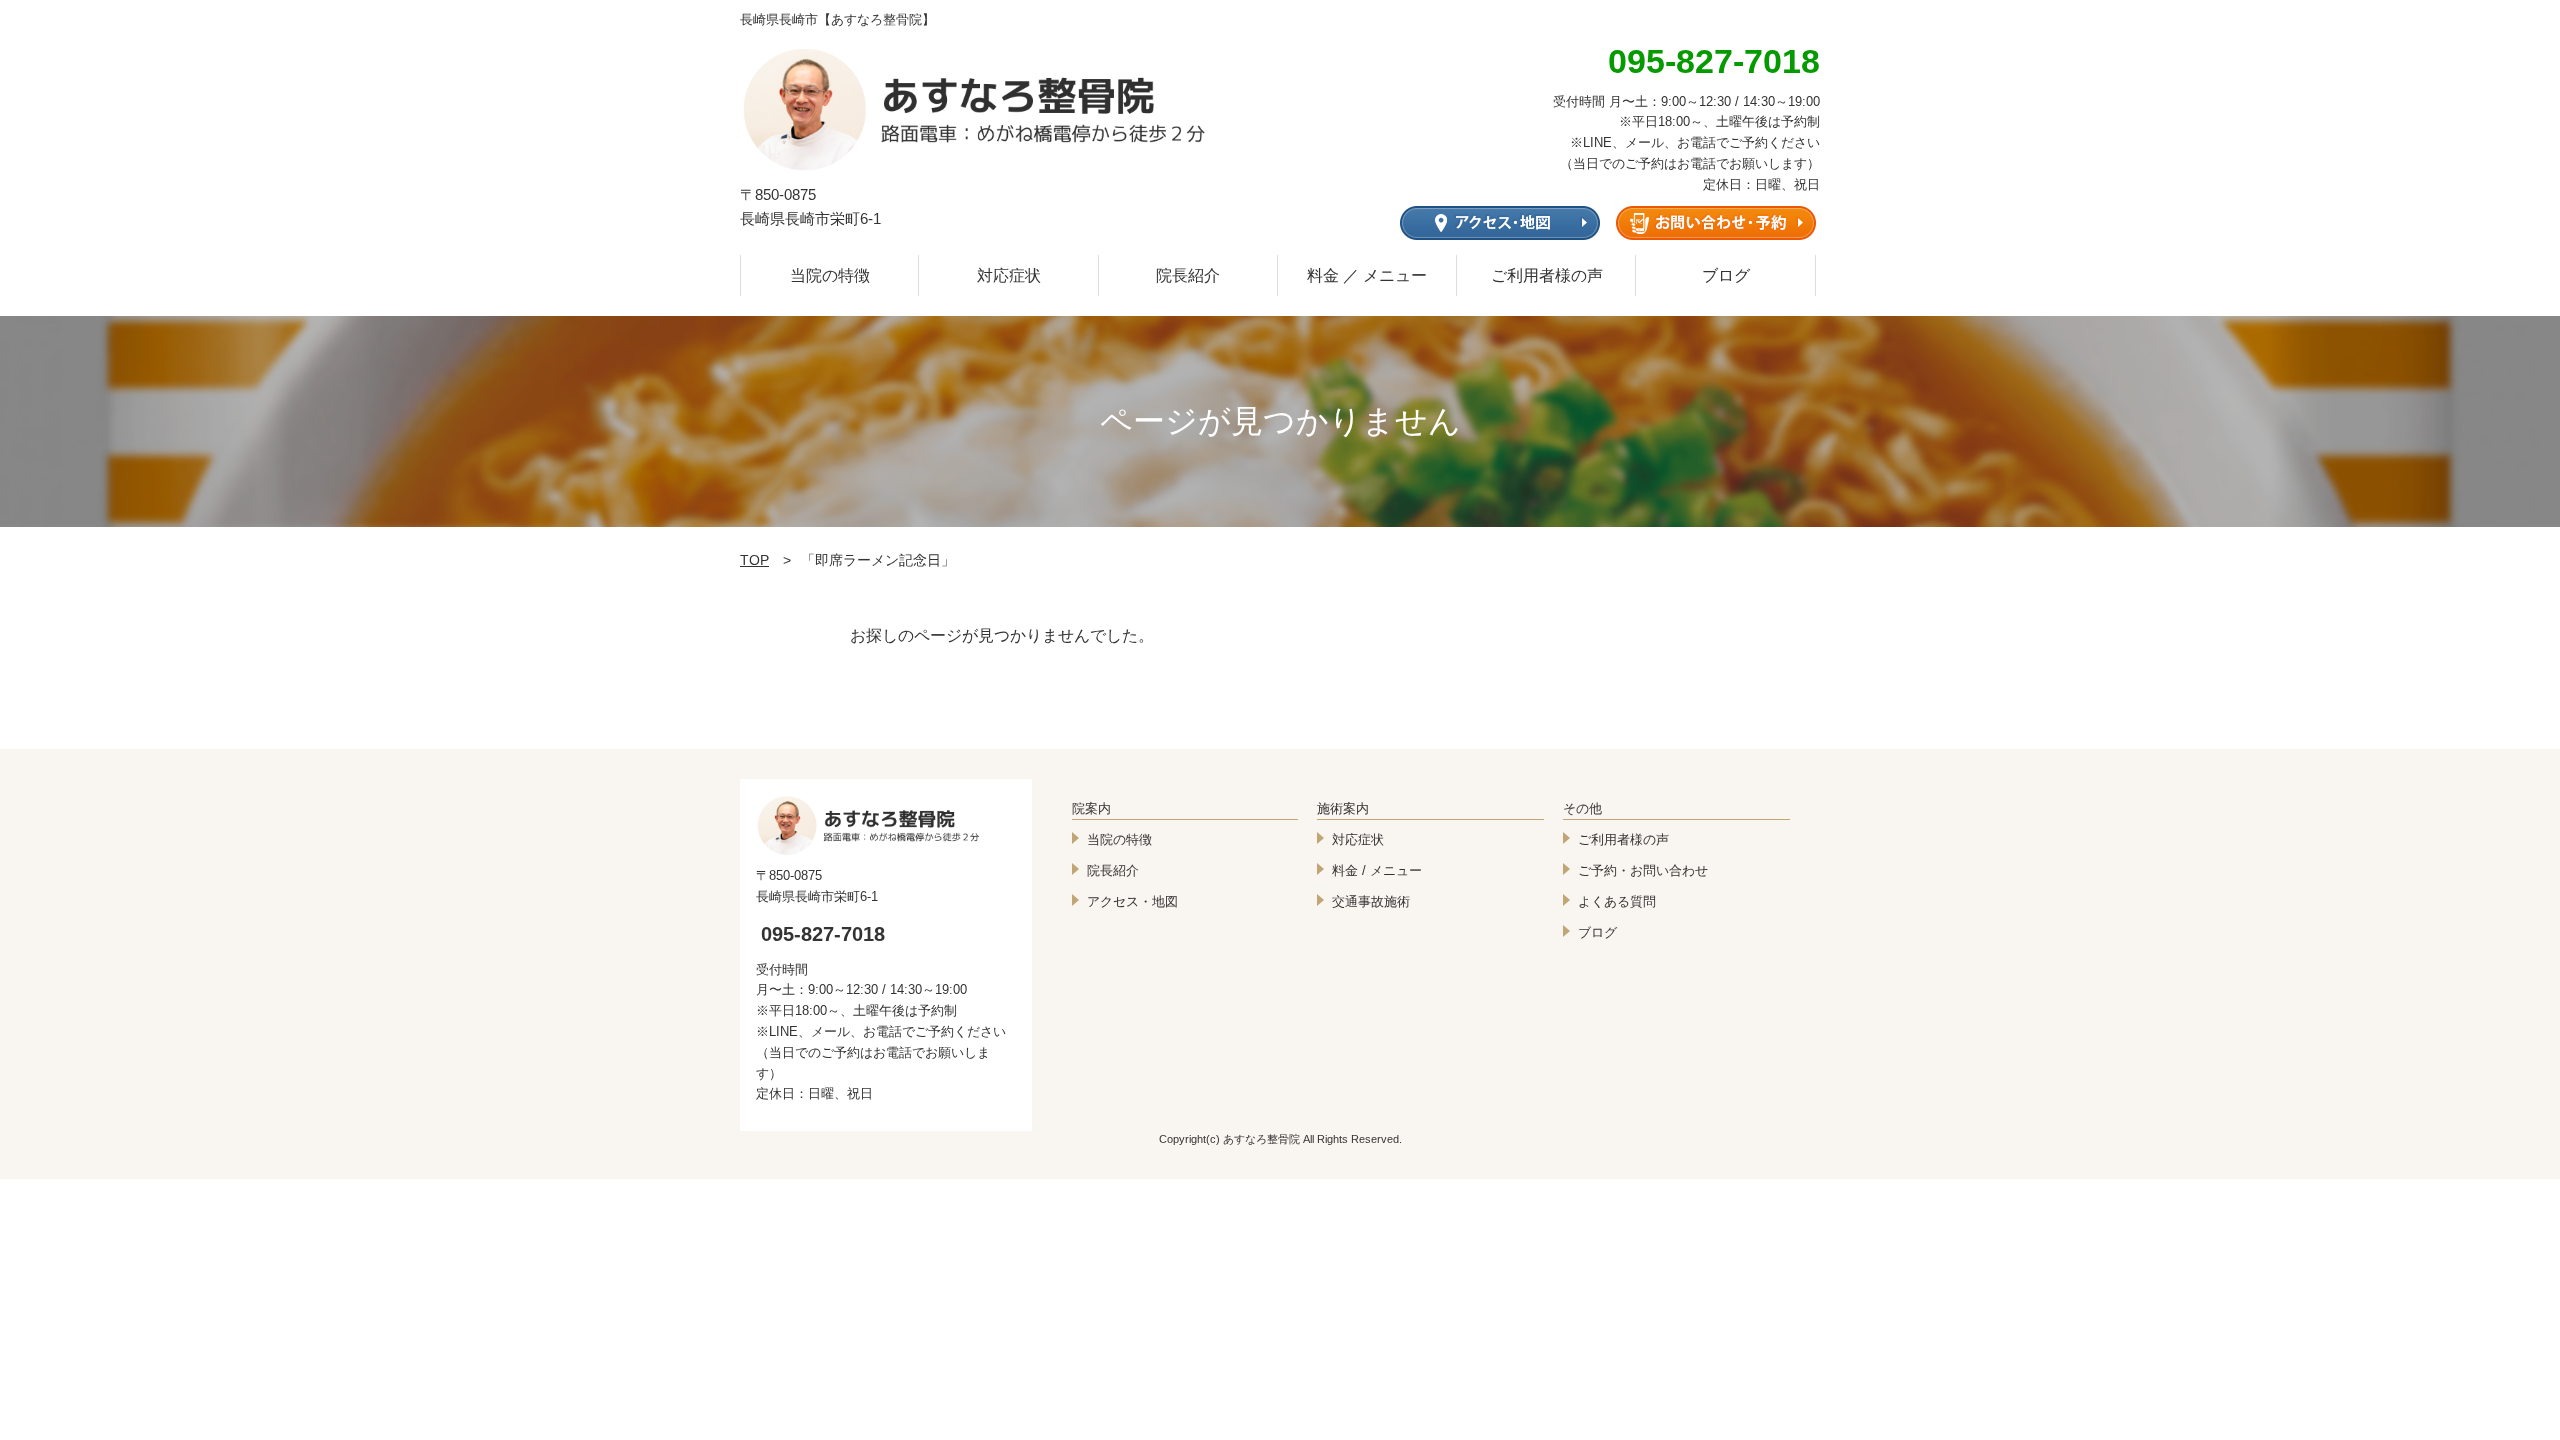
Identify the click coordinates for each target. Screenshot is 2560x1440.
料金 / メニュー (1377, 870)
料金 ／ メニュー (1367, 275)
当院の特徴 (830, 275)
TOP (754, 560)
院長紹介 (1188, 275)
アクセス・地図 (1132, 901)
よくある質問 (1617, 901)
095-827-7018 (823, 934)
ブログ (1726, 275)
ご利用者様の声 (1547, 275)
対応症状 (1009, 275)
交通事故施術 (1371, 901)
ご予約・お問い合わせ (1643, 870)
